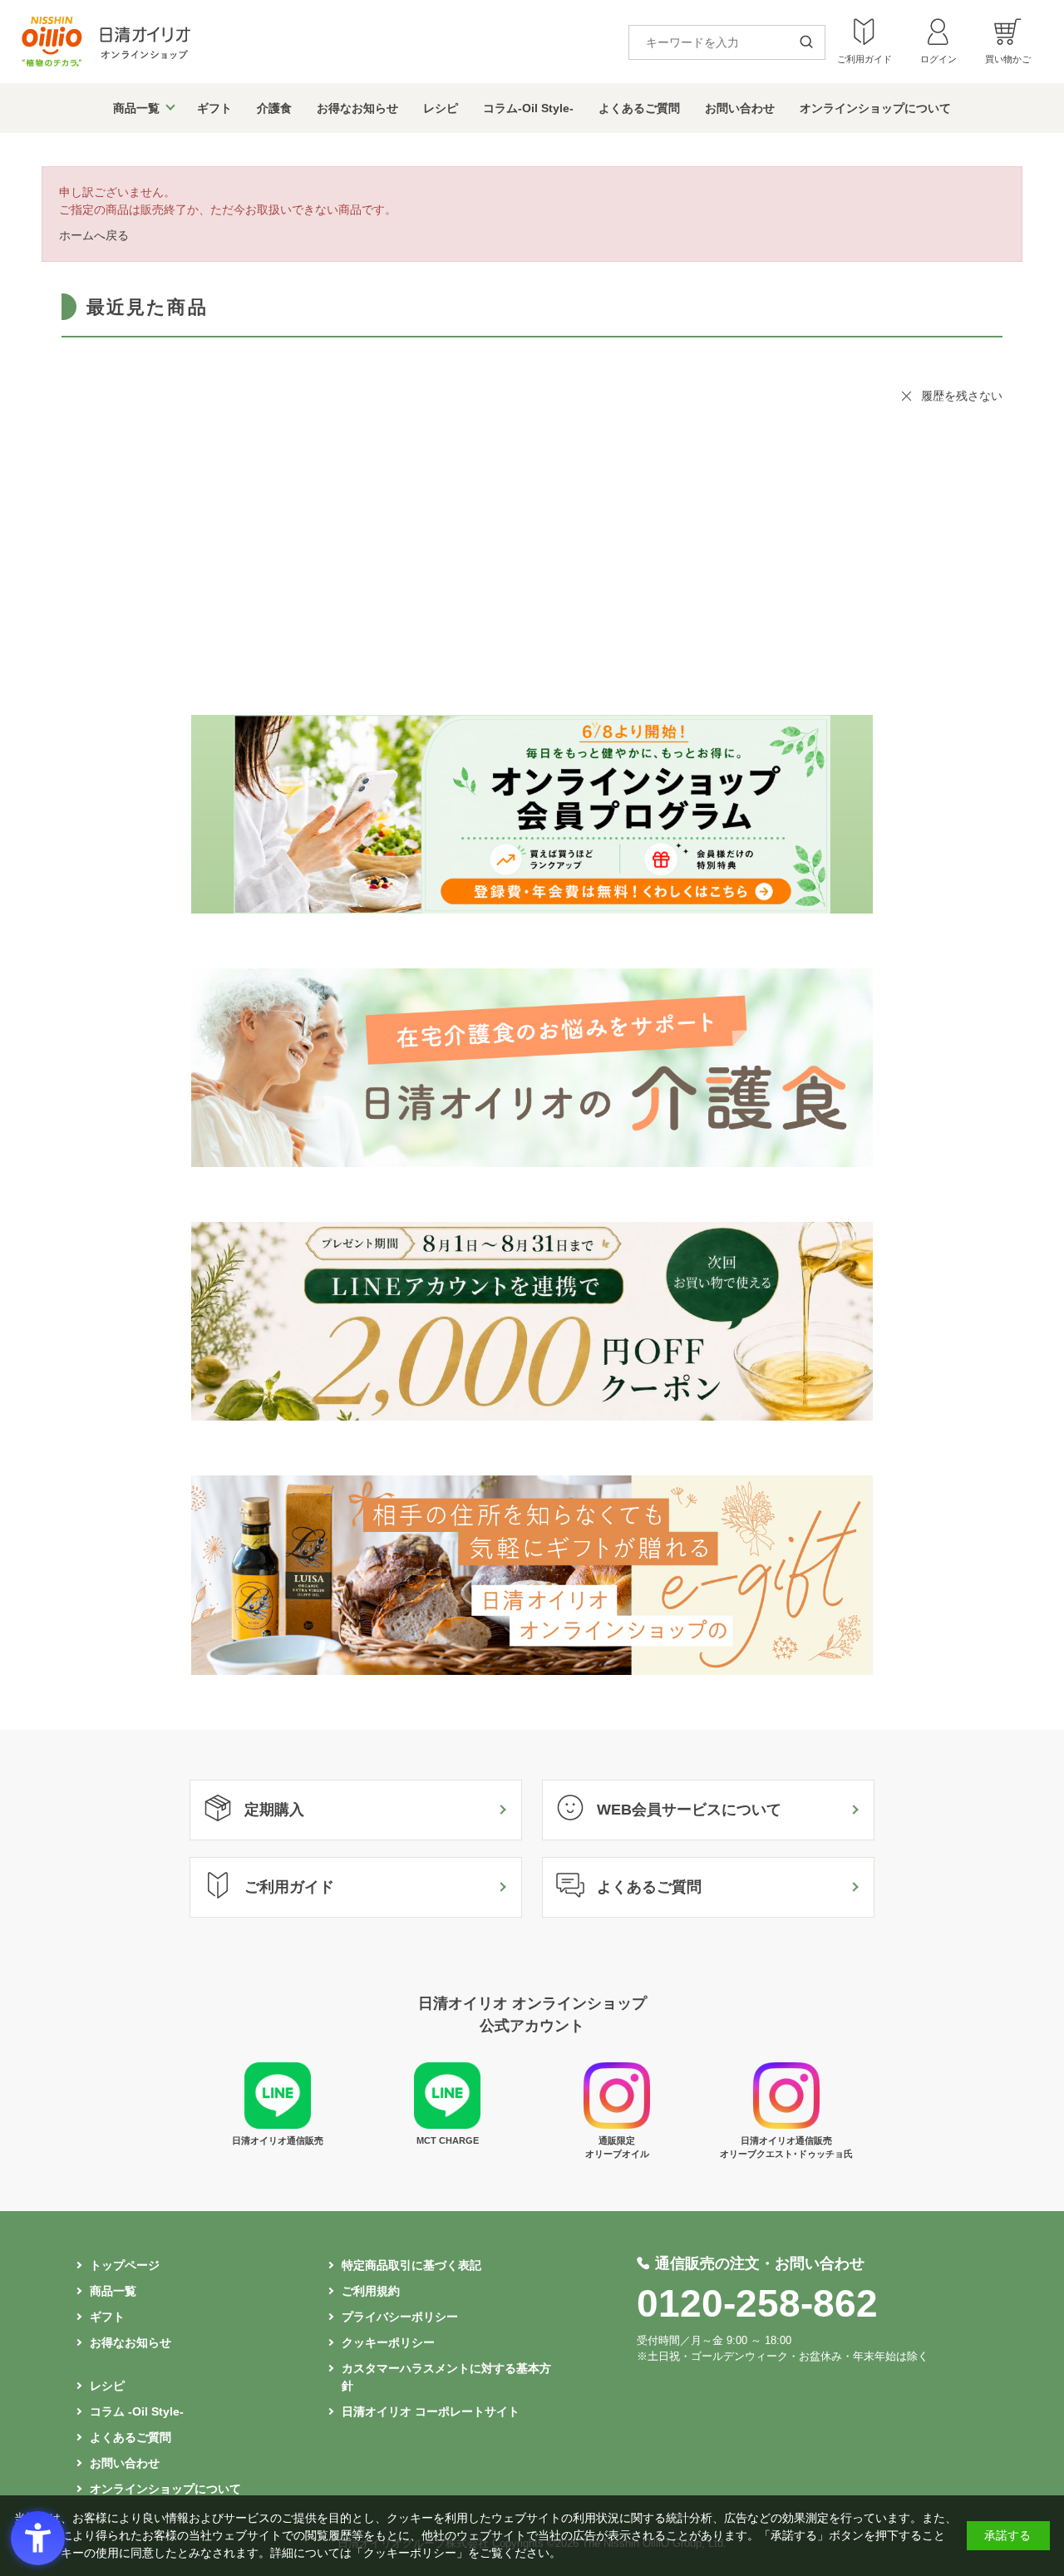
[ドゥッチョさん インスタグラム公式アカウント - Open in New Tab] (786, 2125)
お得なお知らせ (357, 108)
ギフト (214, 108)
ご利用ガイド (289, 1887)
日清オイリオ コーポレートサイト (431, 2411)
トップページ (125, 2265)
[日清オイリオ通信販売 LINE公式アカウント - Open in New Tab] (278, 2125)
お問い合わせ (740, 108)
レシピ (441, 108)
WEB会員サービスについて (689, 1810)
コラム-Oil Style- (528, 108)
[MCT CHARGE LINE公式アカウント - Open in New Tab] (447, 2125)
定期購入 (274, 1810)
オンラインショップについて (875, 108)
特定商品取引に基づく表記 (411, 2265)
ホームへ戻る (94, 235)
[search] (812, 43)
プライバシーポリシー (400, 2317)
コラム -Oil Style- (137, 2411)
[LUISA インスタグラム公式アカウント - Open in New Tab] (617, 2125)
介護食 (274, 108)
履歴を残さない (962, 396)
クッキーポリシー (388, 2342)
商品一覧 (136, 108)
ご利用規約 (371, 2291)
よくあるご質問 (639, 108)
